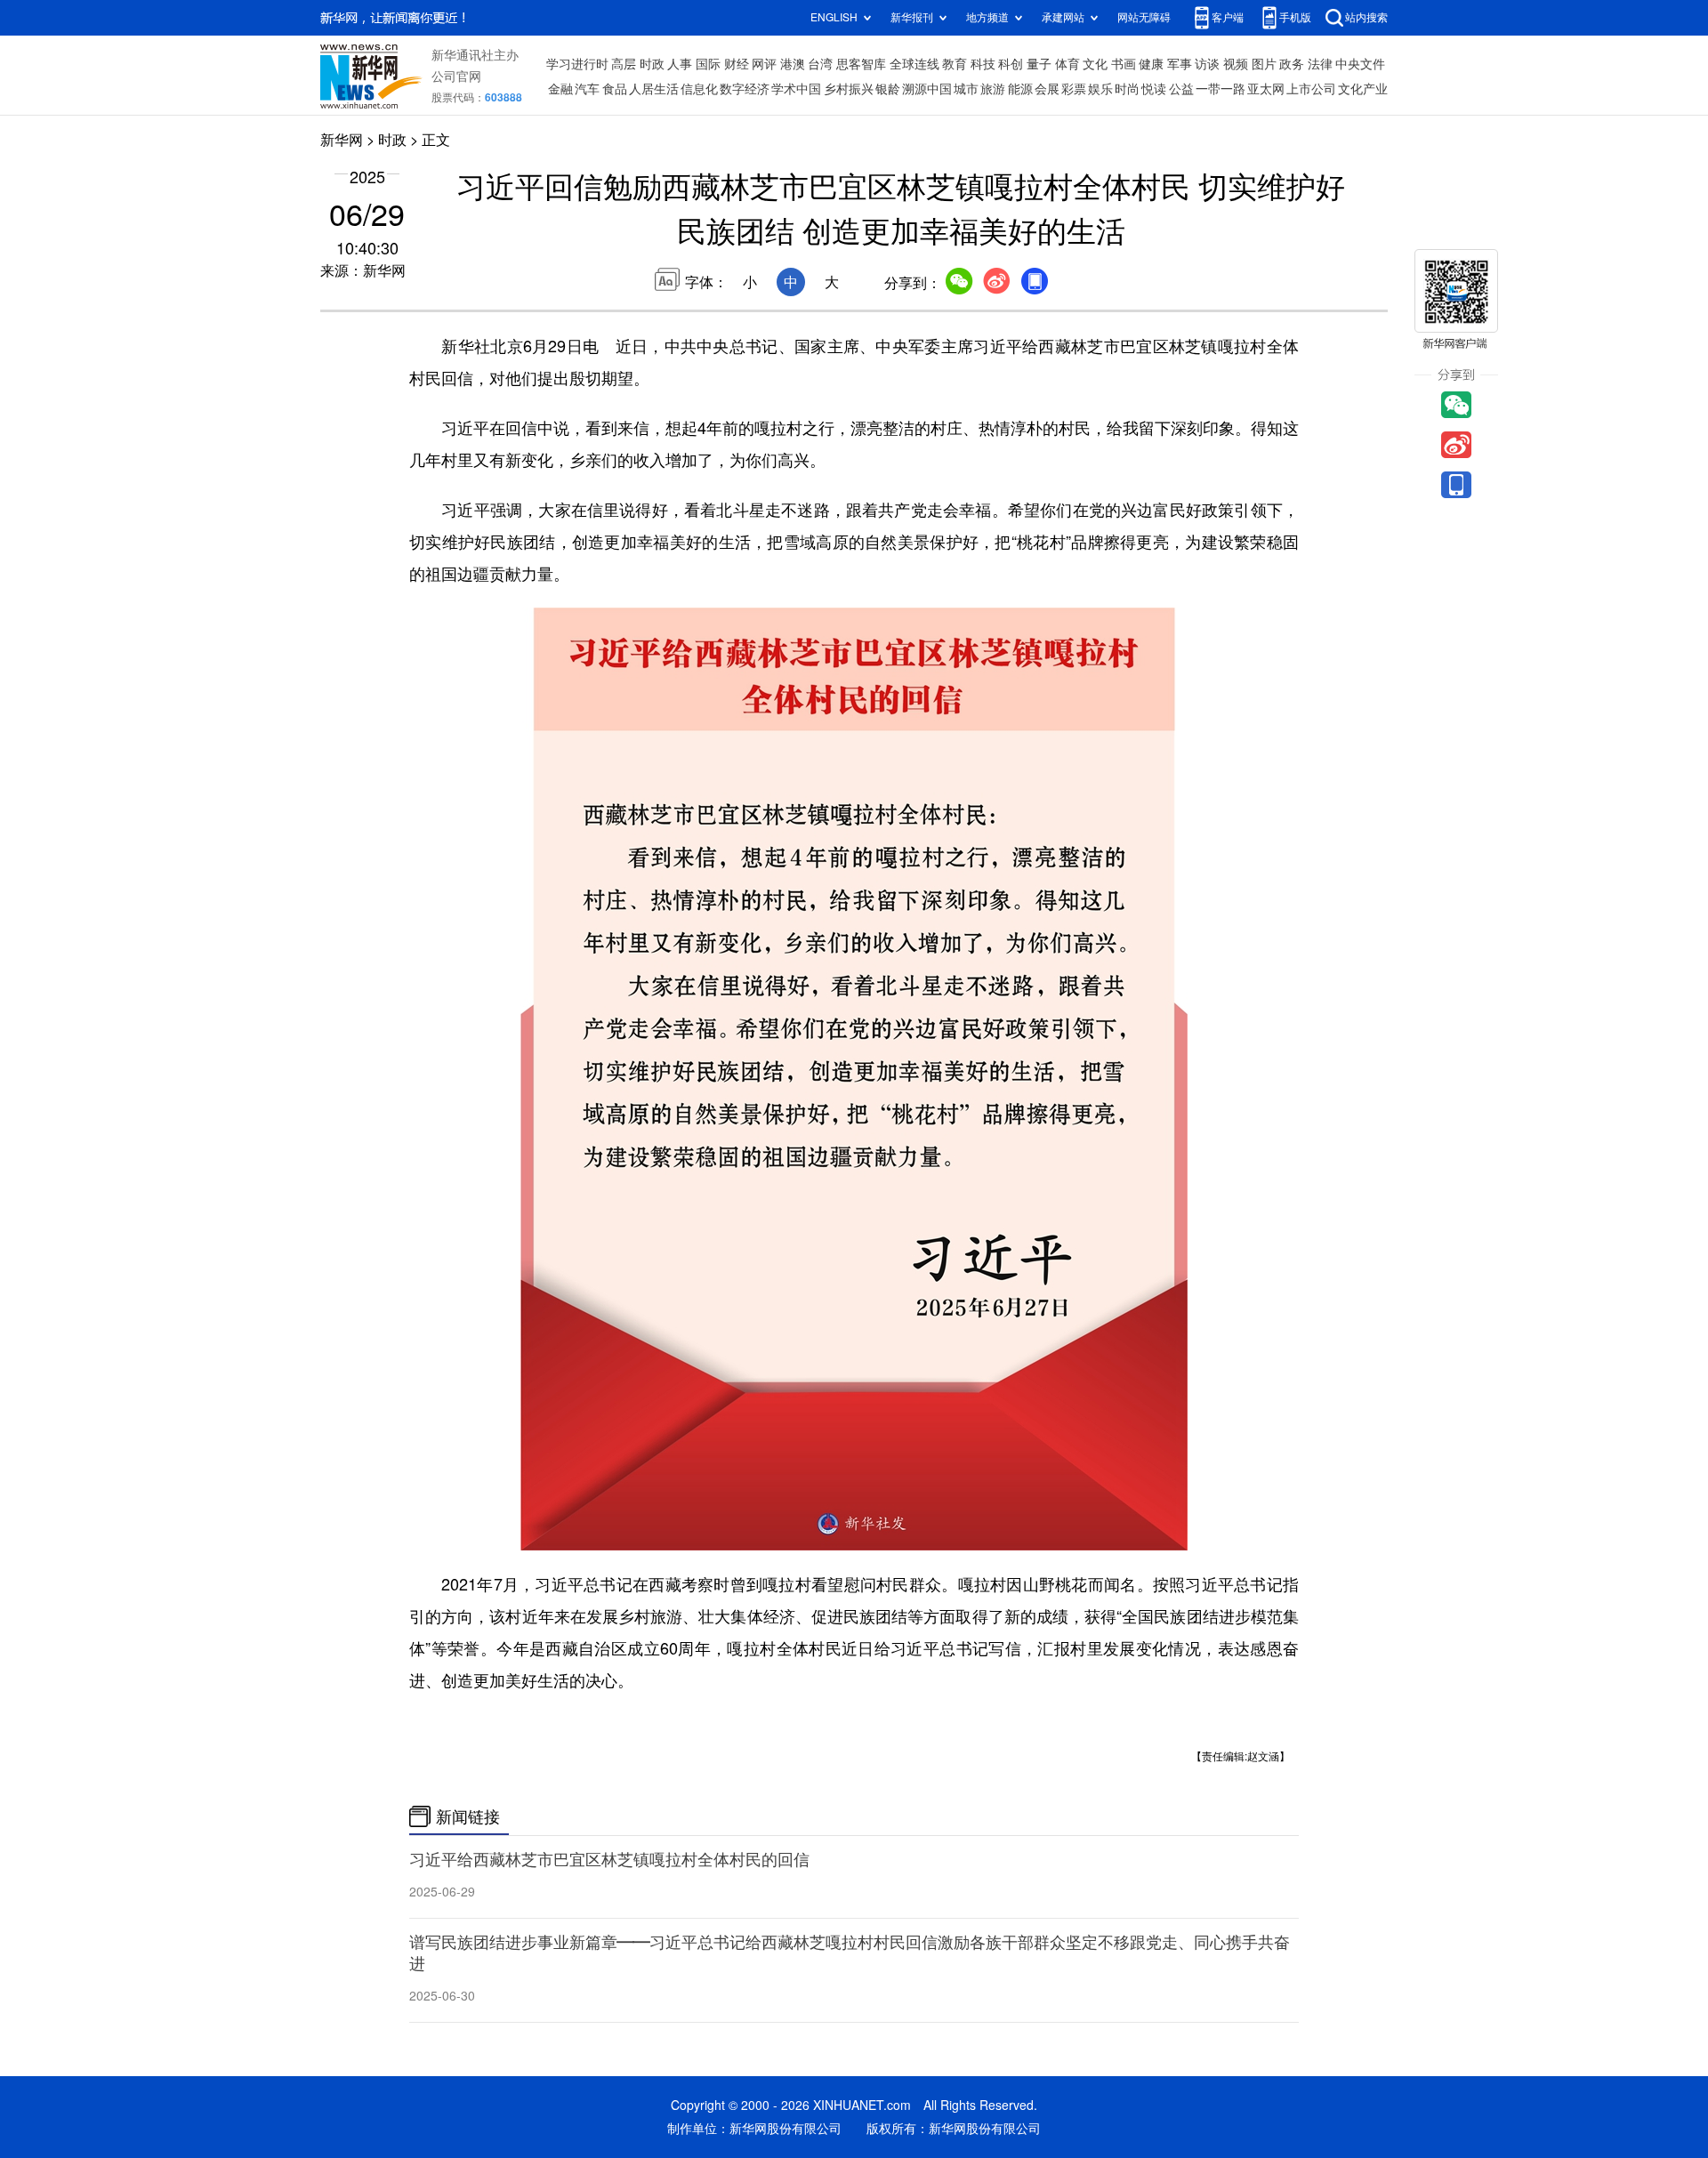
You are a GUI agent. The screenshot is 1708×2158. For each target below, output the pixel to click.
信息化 (699, 89)
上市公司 (1311, 89)
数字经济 (745, 89)
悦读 (1154, 89)
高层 (624, 64)
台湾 (820, 64)
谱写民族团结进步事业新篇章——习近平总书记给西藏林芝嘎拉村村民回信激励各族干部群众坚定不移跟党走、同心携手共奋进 (850, 1953)
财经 (737, 64)
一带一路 (1221, 89)
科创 (1011, 64)
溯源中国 (927, 89)
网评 (764, 64)
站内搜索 (1366, 17)
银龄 (888, 89)
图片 (1264, 64)
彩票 (1074, 89)
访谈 (1207, 64)
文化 (1095, 64)
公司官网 (456, 76)
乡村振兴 (849, 89)
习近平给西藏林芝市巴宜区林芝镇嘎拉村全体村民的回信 (609, 1859)
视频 (1236, 64)
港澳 (793, 64)
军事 (1180, 64)
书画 (1124, 64)
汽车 (587, 89)
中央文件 (1360, 64)
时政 (652, 64)
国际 (708, 64)
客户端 (1228, 17)
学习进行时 (577, 64)
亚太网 (1266, 89)
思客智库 (861, 64)
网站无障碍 (1144, 17)
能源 (1020, 89)
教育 (955, 64)
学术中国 (796, 89)
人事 (680, 64)
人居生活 (654, 89)
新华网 (342, 140)
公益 (1181, 89)
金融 (560, 89)
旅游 (993, 89)
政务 (1292, 64)
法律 (1320, 64)
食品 (615, 89)
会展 (1047, 89)
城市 (966, 89)
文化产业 (1363, 89)
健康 (1151, 64)
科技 (983, 64)
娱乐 (1100, 89)
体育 (1067, 64)
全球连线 (914, 64)
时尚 (1127, 89)
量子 (1039, 64)
